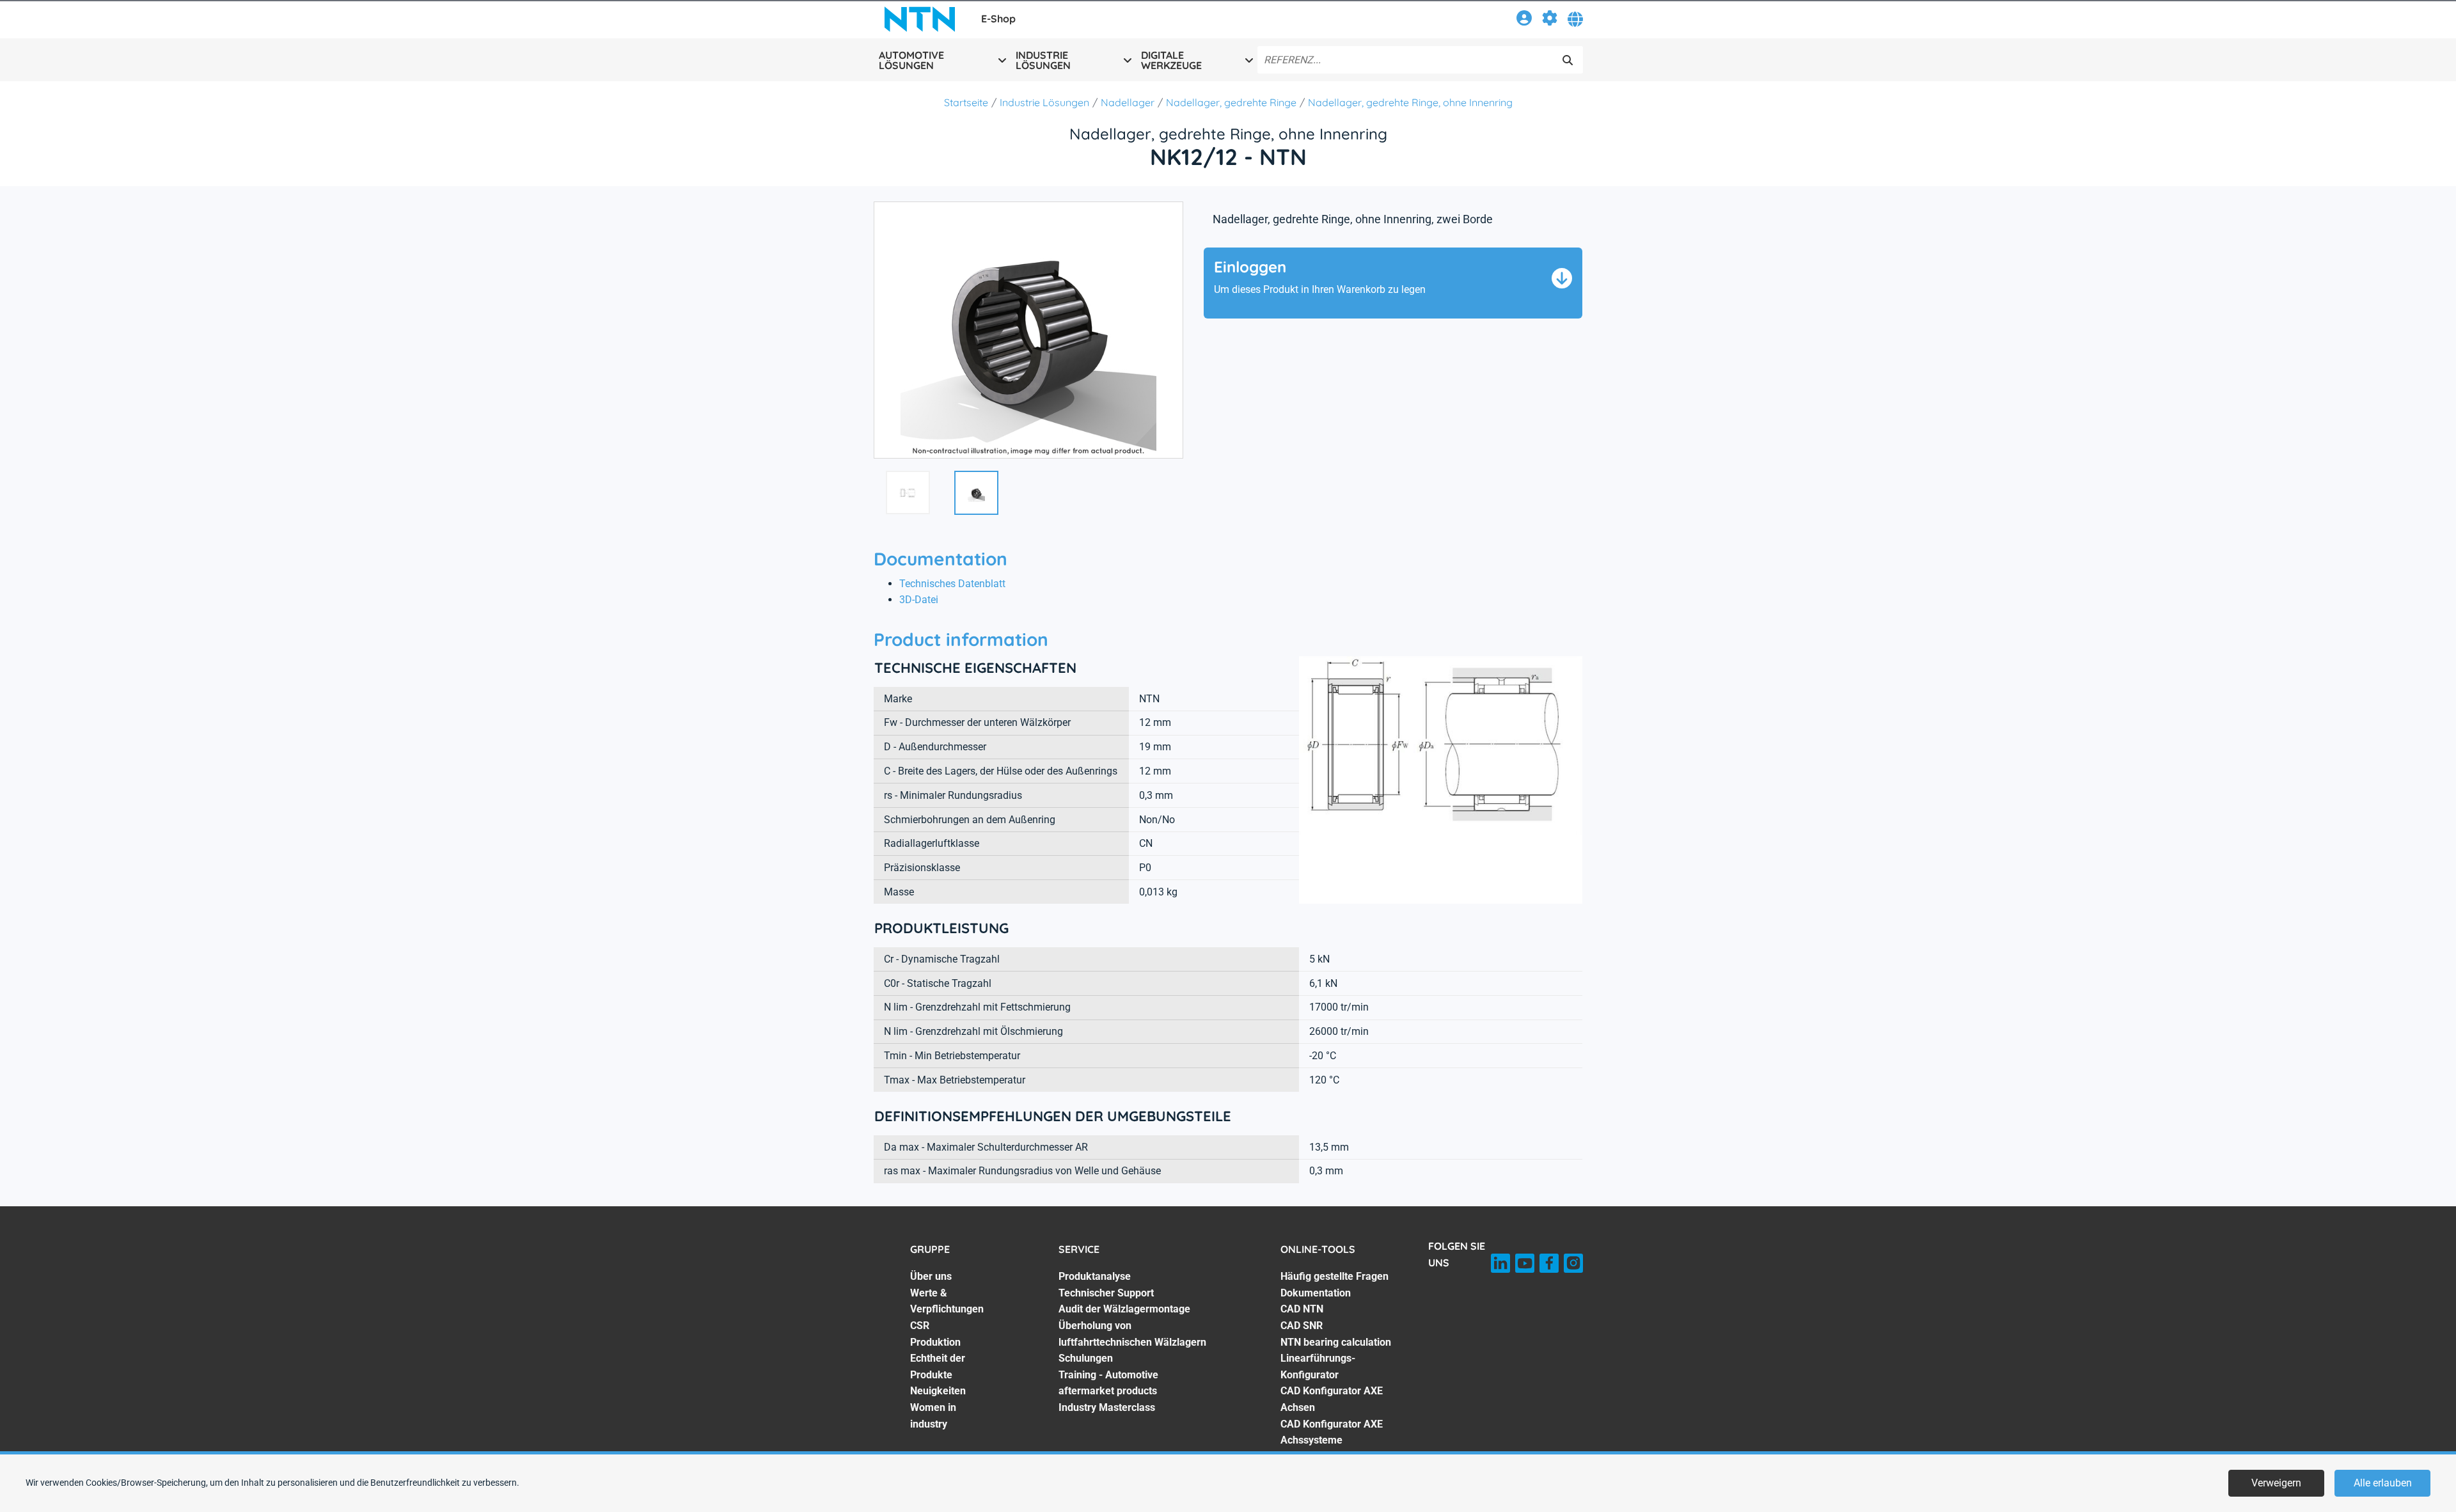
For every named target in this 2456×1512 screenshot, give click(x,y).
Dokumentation (1316, 1293)
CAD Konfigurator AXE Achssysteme (1332, 1432)
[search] (1568, 60)
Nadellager (1128, 102)
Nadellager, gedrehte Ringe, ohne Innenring (1410, 102)
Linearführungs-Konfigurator (1318, 1366)
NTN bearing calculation (1336, 1342)
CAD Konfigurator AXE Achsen (1332, 1399)
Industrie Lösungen (1044, 102)
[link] (1524, 20)
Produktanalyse (1095, 1276)
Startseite (966, 102)
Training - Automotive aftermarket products (1108, 1383)
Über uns (931, 1276)
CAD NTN (1302, 1309)
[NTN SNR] (920, 19)
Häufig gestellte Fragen (1334, 1276)
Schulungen (1086, 1358)
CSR (920, 1326)
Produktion (935, 1342)
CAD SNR (1302, 1326)
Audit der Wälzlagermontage (1124, 1309)
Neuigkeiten (938, 1391)
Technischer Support (1106, 1293)
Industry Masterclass (1107, 1407)
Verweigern (2276, 1483)
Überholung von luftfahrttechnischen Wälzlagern (1132, 1334)
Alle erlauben (2383, 1483)
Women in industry (933, 1416)
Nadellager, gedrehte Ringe (1231, 102)
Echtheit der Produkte (938, 1366)
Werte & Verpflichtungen (947, 1301)
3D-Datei (919, 600)
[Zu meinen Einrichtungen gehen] (1550, 20)
